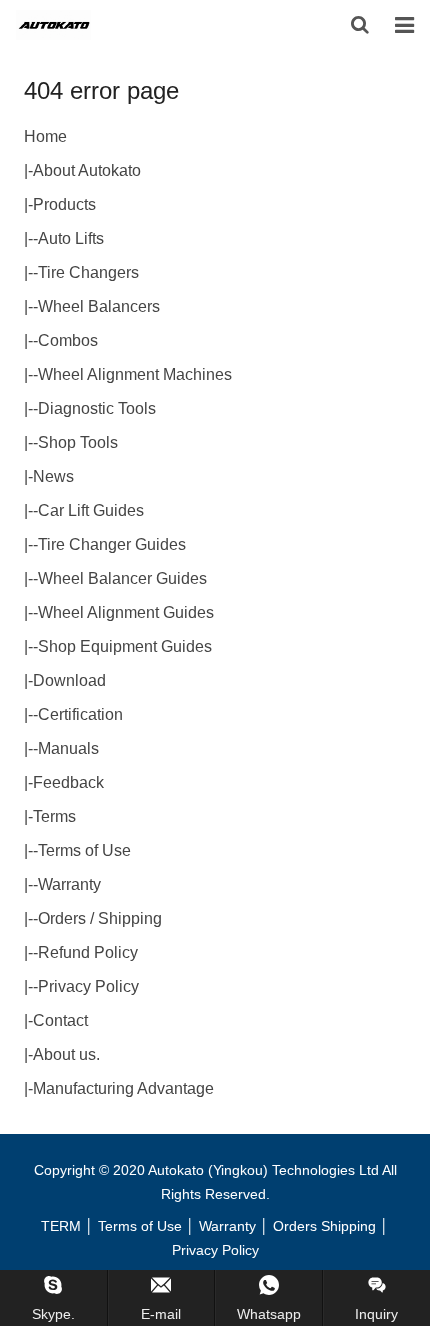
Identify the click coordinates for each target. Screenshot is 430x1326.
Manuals (68, 748)
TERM (61, 1226)
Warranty (69, 884)
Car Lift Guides (91, 510)
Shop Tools (78, 442)
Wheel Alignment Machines (135, 374)
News (53, 476)
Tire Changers (88, 272)
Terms (54, 816)
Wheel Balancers (99, 306)
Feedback (68, 782)
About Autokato (87, 170)
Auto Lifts (71, 238)
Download (69, 680)
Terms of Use (84, 850)
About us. (66, 1054)
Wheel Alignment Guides (126, 612)
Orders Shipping (324, 1226)
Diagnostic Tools (97, 408)
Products (64, 204)
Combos (68, 340)
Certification (80, 714)
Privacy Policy (88, 986)
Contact (60, 1020)
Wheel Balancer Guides (122, 578)
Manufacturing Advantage (123, 1088)
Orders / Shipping (100, 918)
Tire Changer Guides (112, 544)
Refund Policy (88, 952)
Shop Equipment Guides (125, 646)
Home (45, 136)
